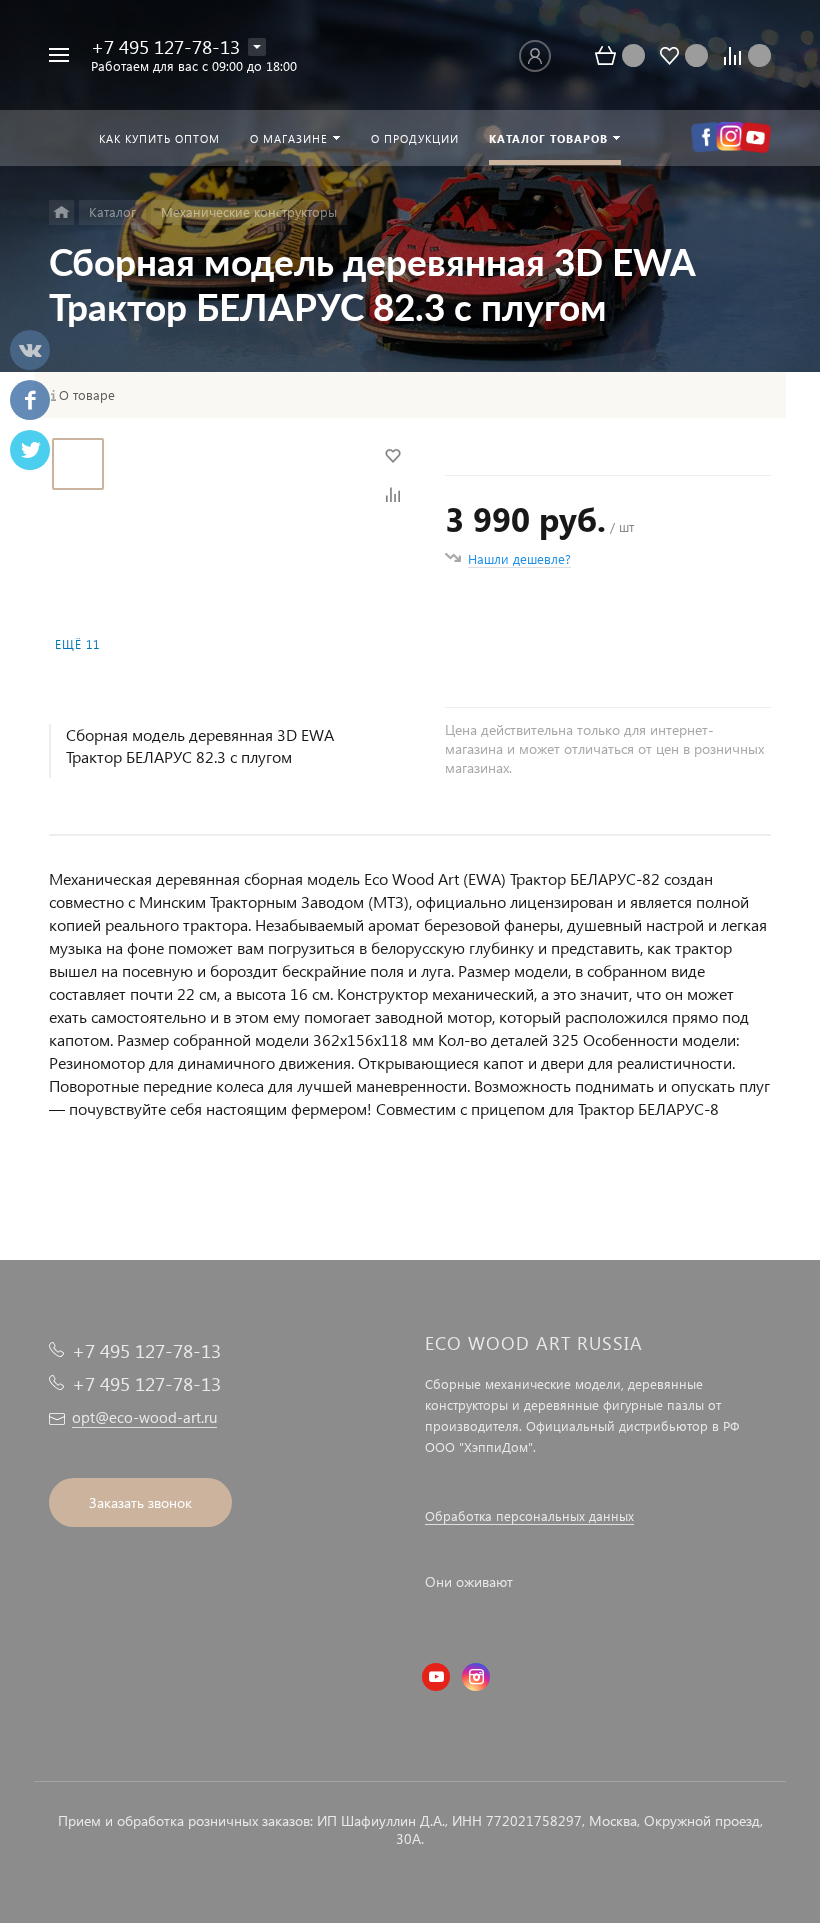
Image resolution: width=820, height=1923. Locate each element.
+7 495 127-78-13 (165, 46)
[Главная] (61, 212)
